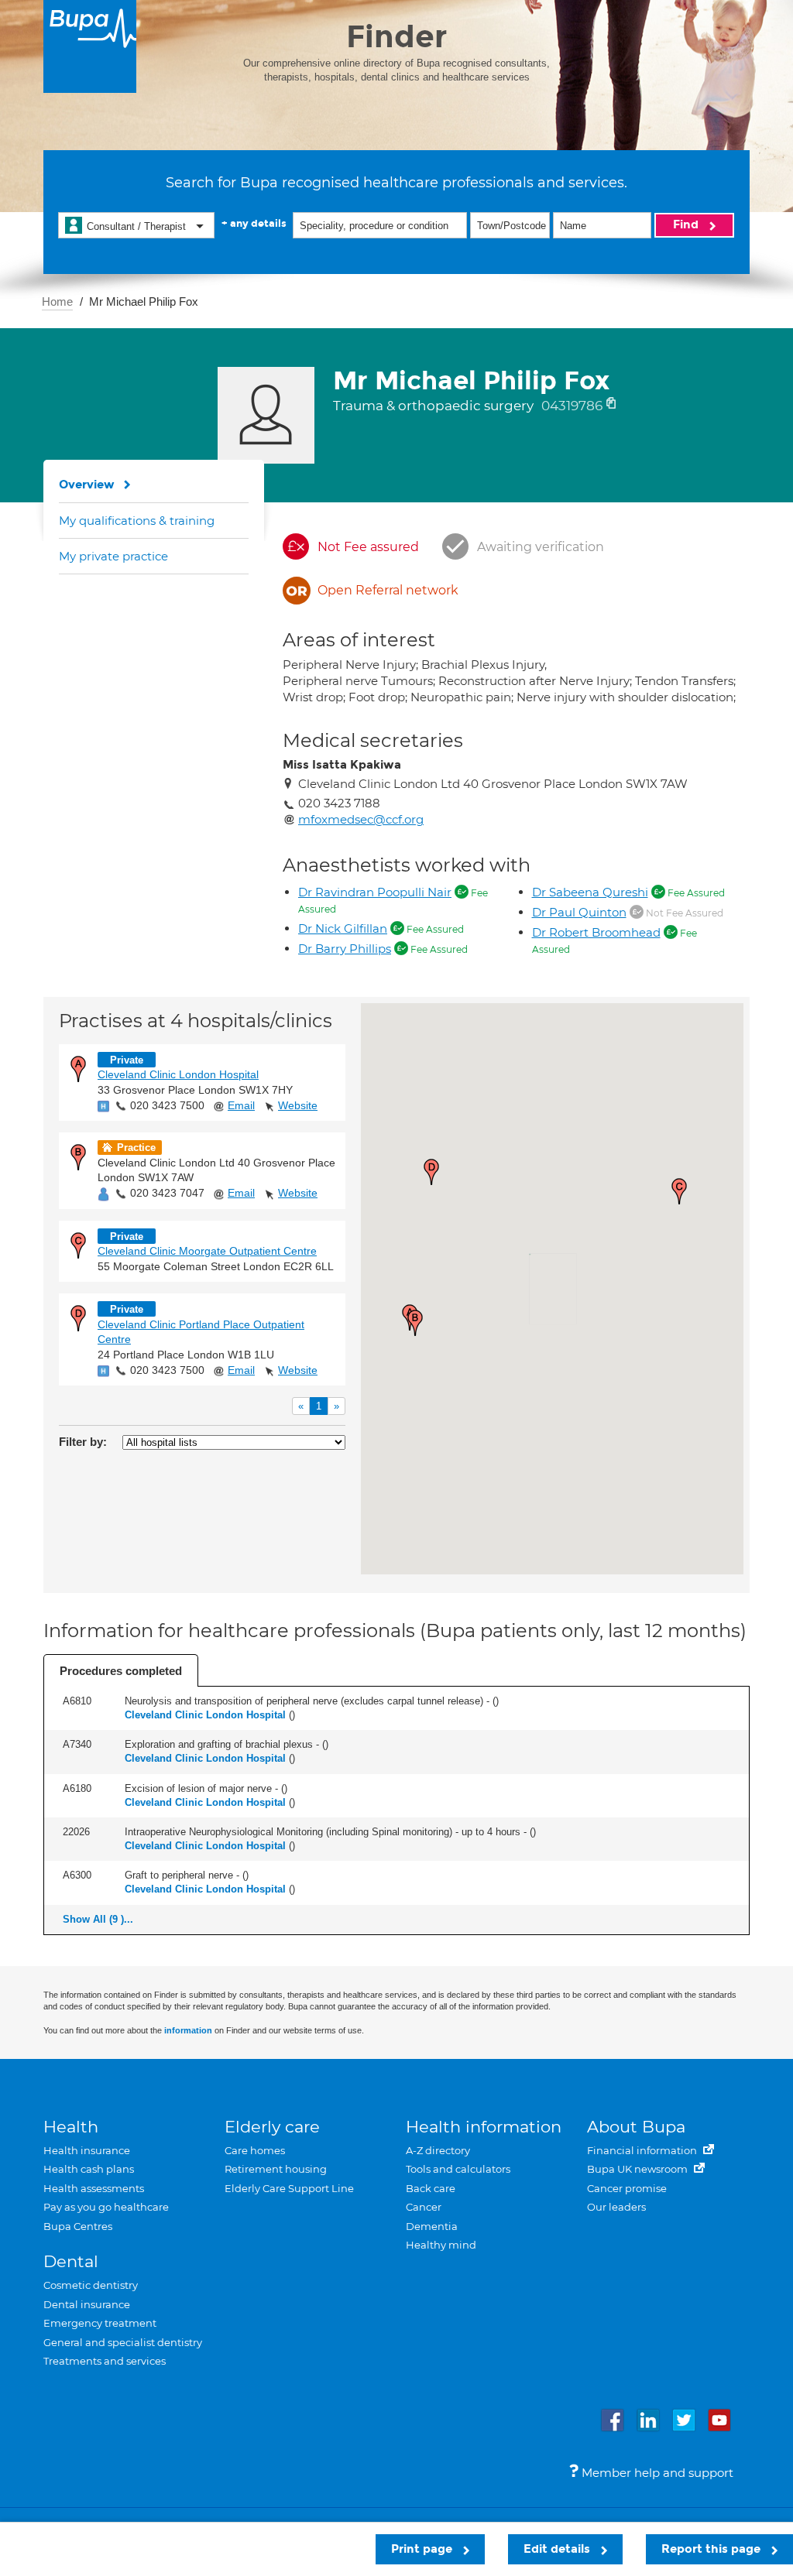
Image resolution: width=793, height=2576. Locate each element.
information (188, 2030)
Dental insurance (87, 2304)
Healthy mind (441, 2245)
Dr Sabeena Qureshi (590, 892)
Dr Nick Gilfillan (343, 928)
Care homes (255, 2150)
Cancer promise (627, 2188)
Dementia (432, 2226)
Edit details (558, 2549)
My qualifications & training (137, 521)
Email (241, 1105)
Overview (87, 485)
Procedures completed (121, 1671)
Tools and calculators (458, 2169)
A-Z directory (438, 2150)
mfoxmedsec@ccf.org (361, 819)
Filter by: (83, 1442)
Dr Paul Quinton (579, 912)
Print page (423, 2549)
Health (71, 2127)
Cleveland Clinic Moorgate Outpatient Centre (207, 1251)
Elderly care (272, 2127)
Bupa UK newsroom (639, 2169)
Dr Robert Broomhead (596, 932)
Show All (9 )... (98, 1919)
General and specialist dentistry (123, 2342)
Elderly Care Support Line (289, 2188)
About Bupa (636, 2127)
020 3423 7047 (167, 1193)
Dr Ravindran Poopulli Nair (375, 892)
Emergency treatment (100, 2323)
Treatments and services (105, 2361)
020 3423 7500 (167, 1105)
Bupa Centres (78, 2226)
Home (57, 301)
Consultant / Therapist (136, 226)
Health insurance (87, 2150)
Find (687, 224)
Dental (71, 2261)
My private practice (113, 556)
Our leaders (616, 2207)
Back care (431, 2188)
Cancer (424, 2207)
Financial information (643, 2150)
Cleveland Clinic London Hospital (178, 1074)
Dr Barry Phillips (345, 949)
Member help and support (656, 2473)
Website (298, 1105)
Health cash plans (89, 2169)
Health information (484, 2127)
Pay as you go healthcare (106, 2207)
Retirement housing (276, 2169)
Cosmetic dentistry (91, 2285)
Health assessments (94, 2188)
